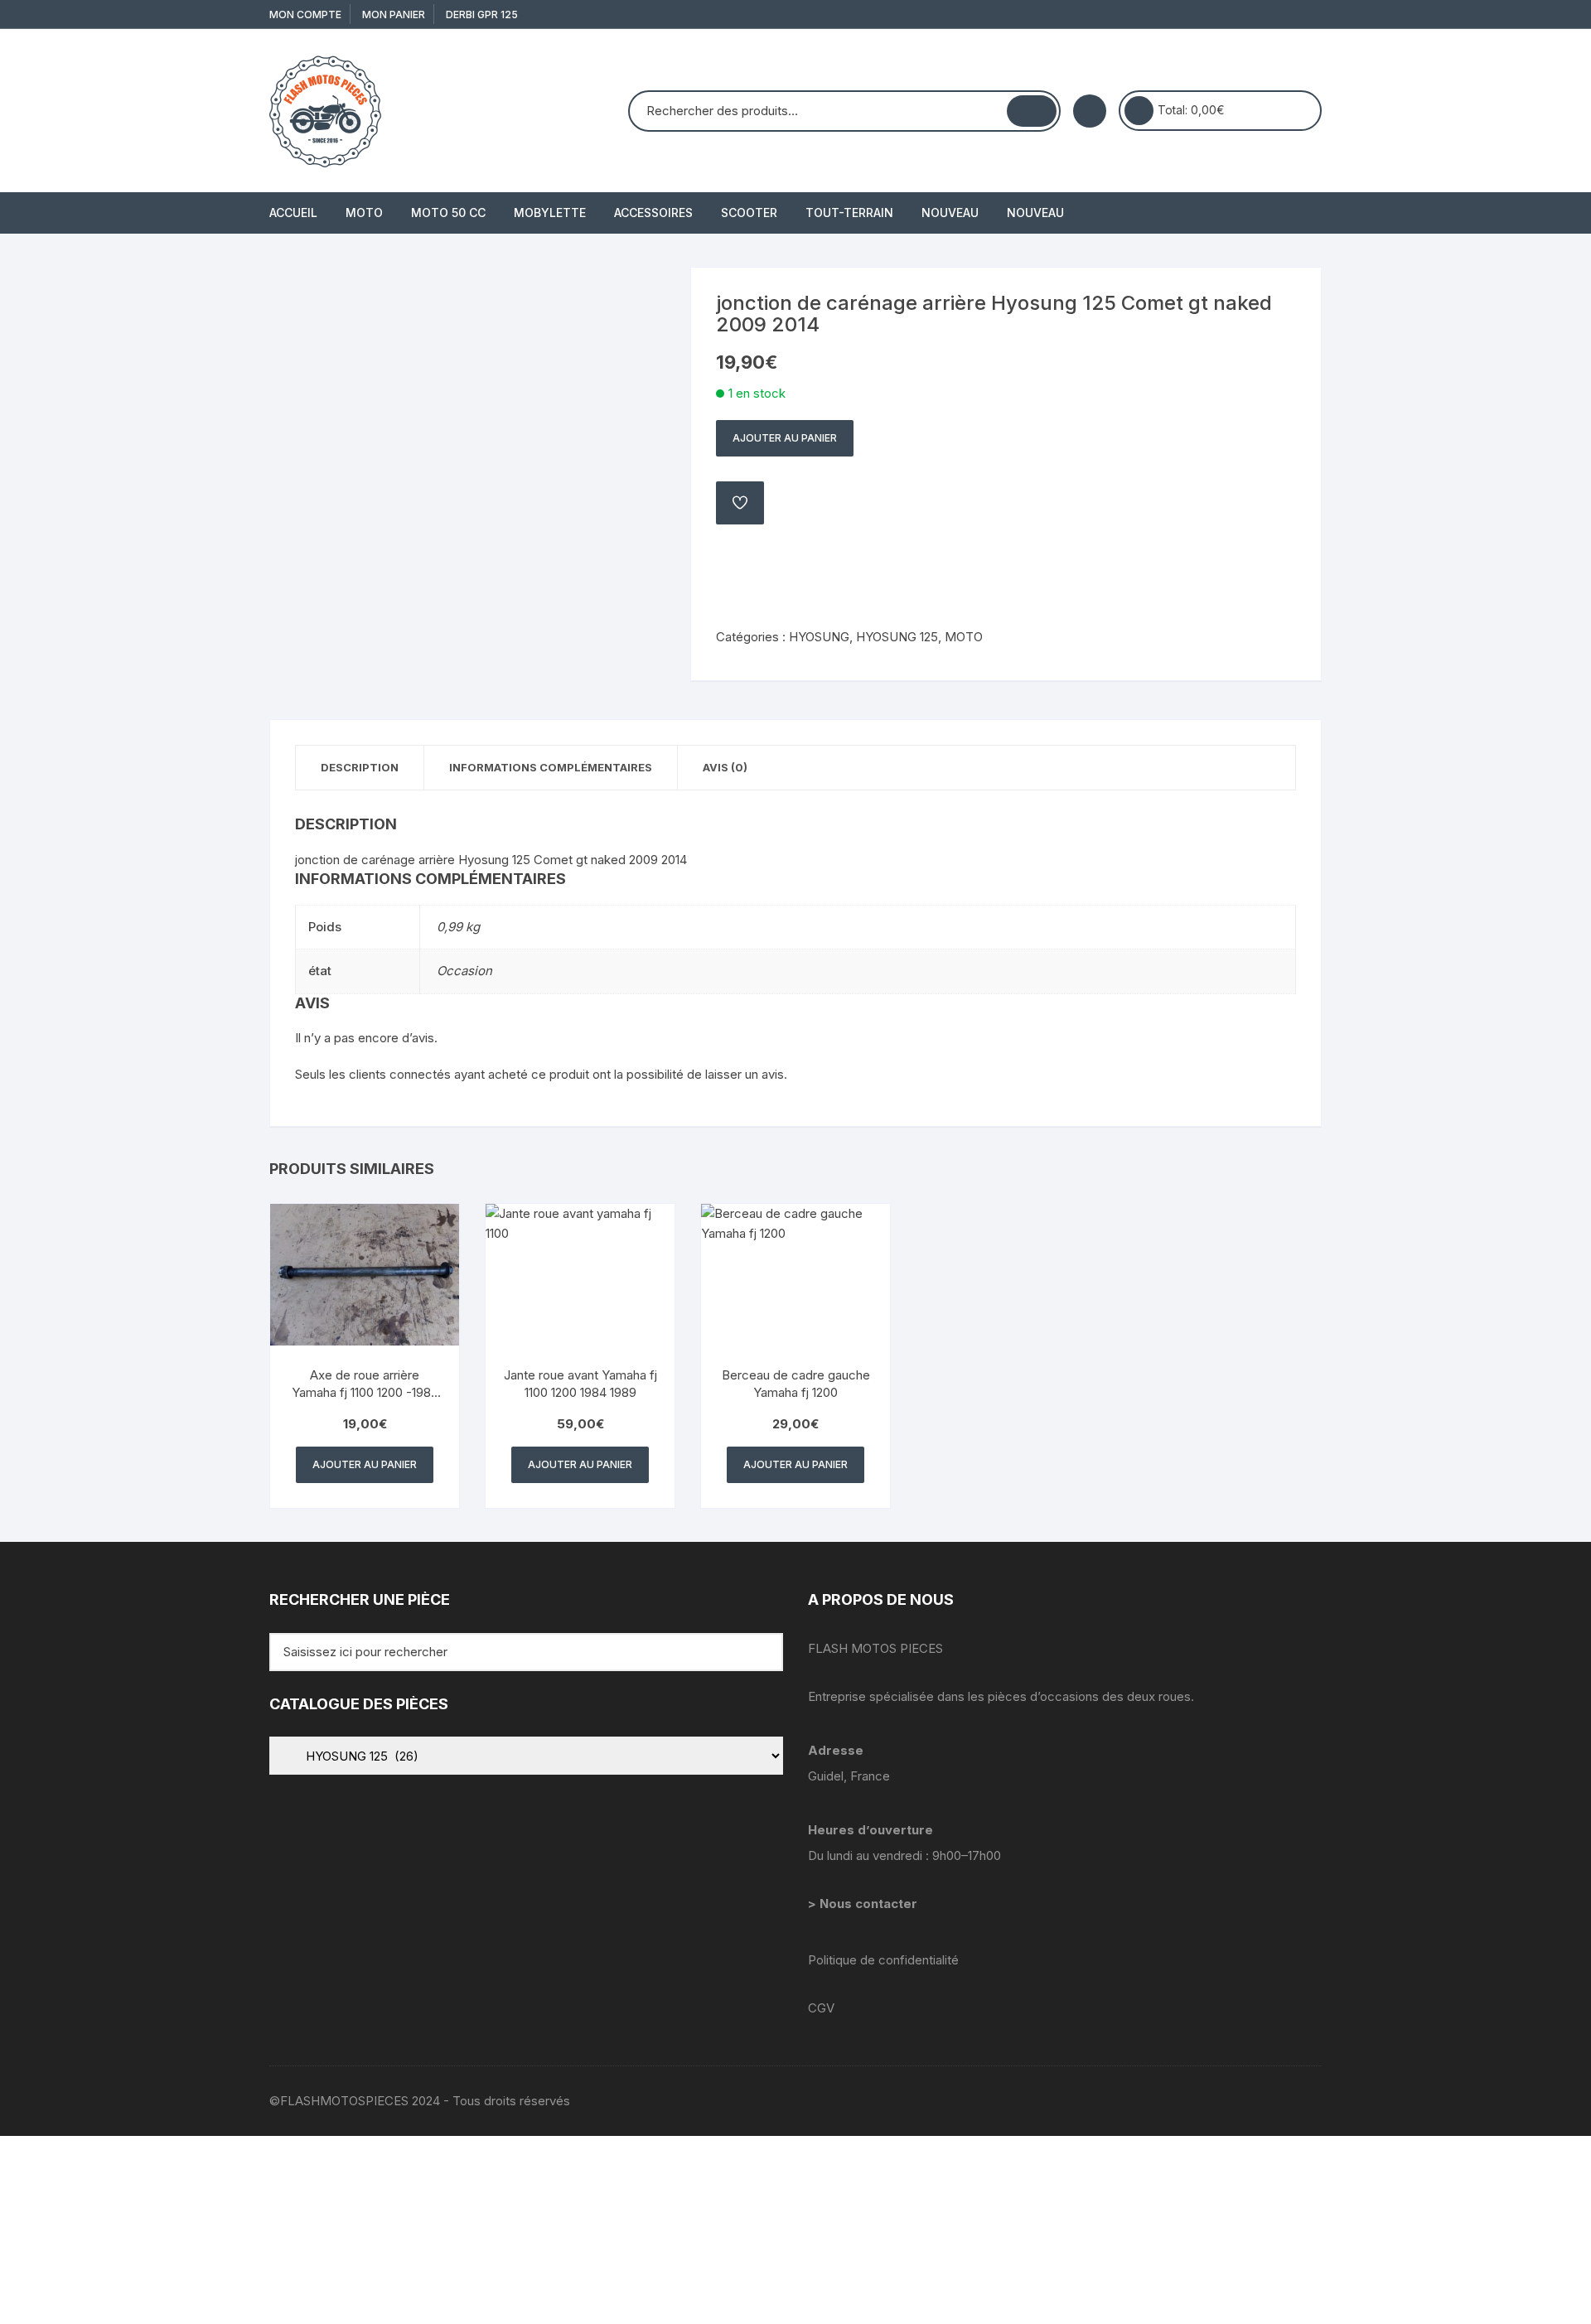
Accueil (293, 213)
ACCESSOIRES (653, 213)
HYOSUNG (819, 637)
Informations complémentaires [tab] (551, 767)
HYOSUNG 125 (897, 637)
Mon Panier (394, 14)
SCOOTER (749, 213)
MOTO (364, 213)
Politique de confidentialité (883, 1960)
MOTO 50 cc (448, 213)
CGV (821, 2008)
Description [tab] (360, 767)
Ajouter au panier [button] (365, 1464)
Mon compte (305, 14)
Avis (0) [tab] (725, 767)
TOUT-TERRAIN (849, 213)
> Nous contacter (864, 1904)
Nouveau (950, 213)
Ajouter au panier (785, 438)
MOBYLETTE (550, 213)
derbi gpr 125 (482, 14)
